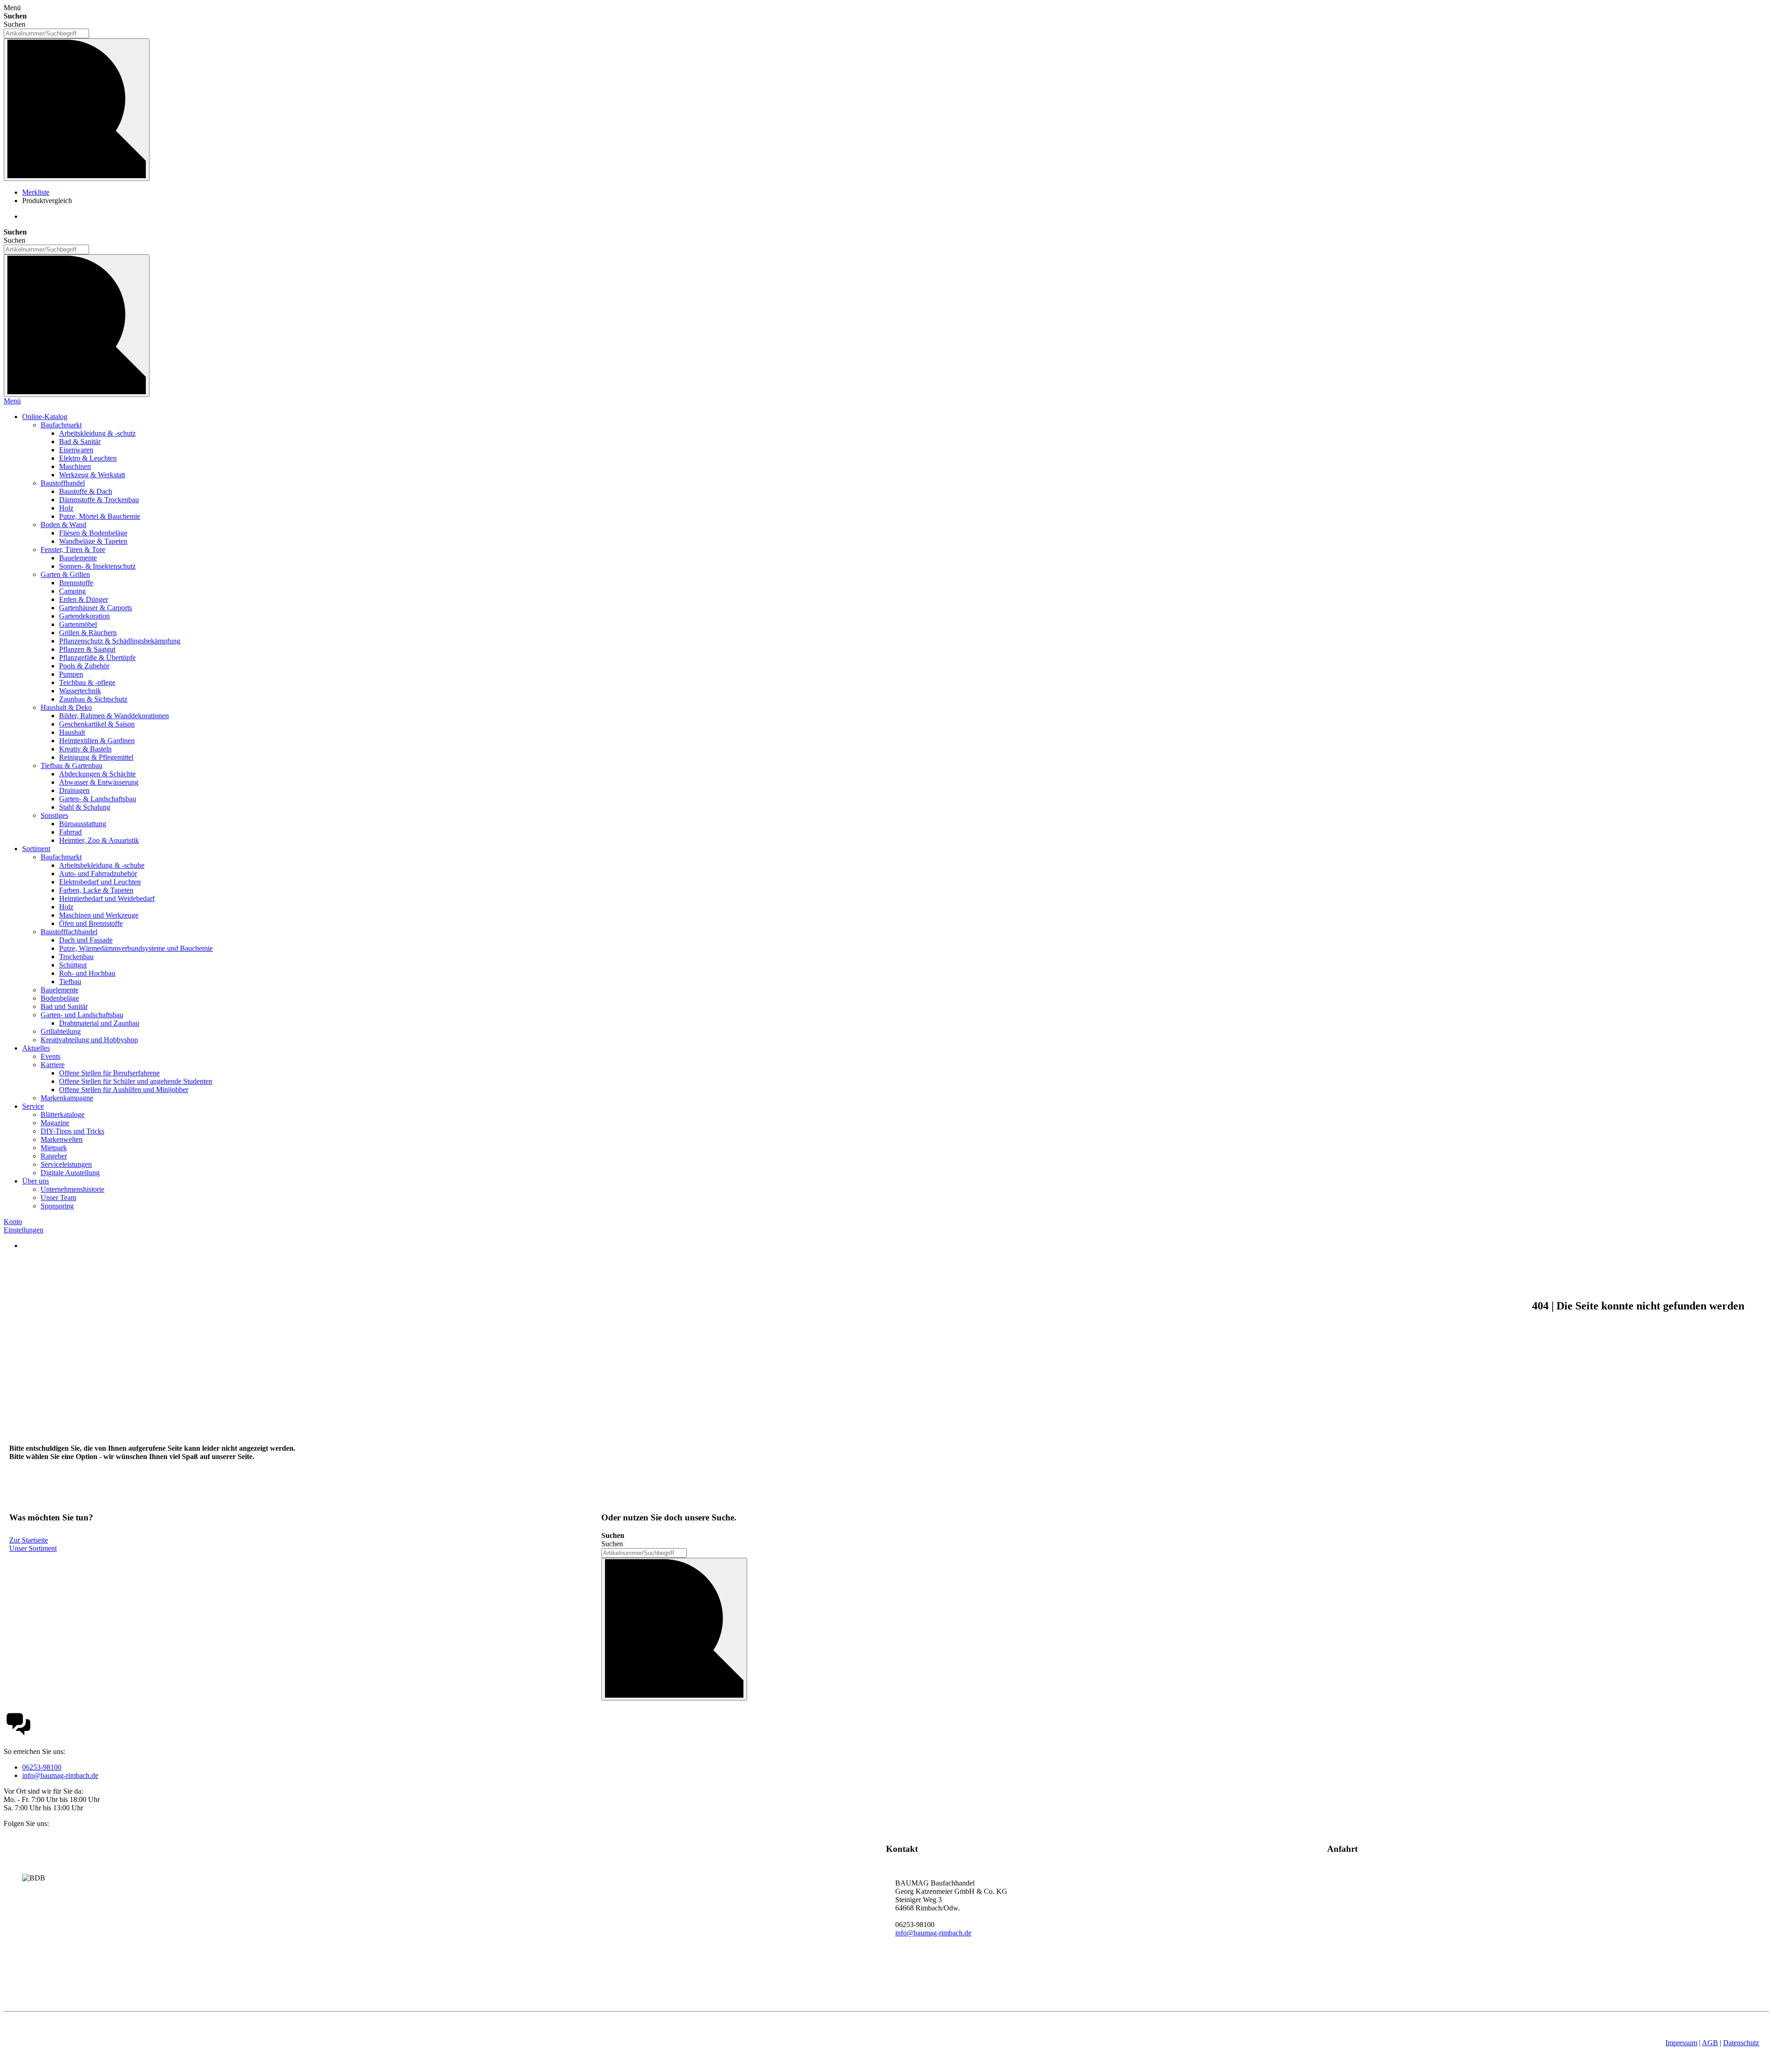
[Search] (77, 326)
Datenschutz (1741, 2043)
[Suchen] (77, 110)
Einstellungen (24, 1230)
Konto (13, 1222)
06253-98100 (42, 1767)
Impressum (1681, 2043)
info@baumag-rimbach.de (60, 1775)
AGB (1710, 2043)
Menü (12, 401)
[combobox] (46, 33)
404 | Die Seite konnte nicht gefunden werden (1638, 1306)
